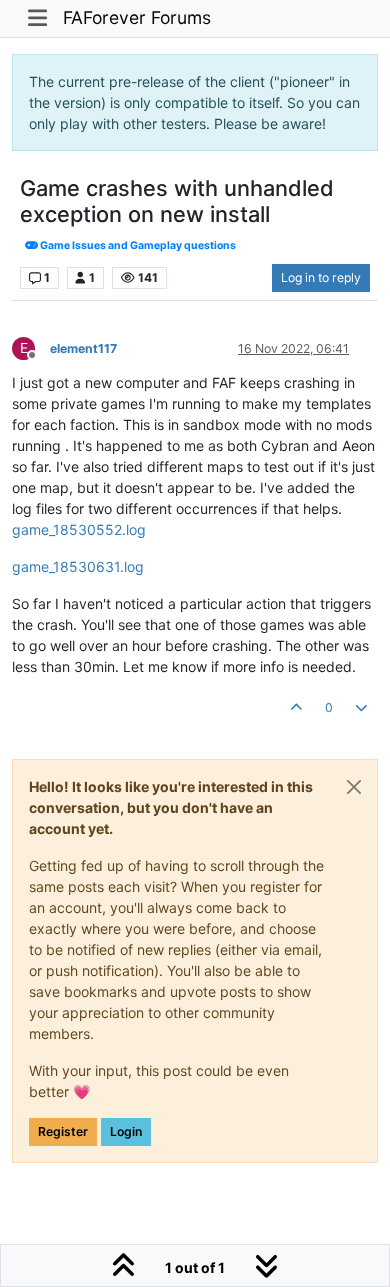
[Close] (354, 787)
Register (63, 1131)
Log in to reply (321, 277)
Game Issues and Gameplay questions (137, 245)
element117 (83, 348)
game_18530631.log (78, 566)
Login (126, 1131)
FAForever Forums (137, 17)
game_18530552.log (79, 529)
